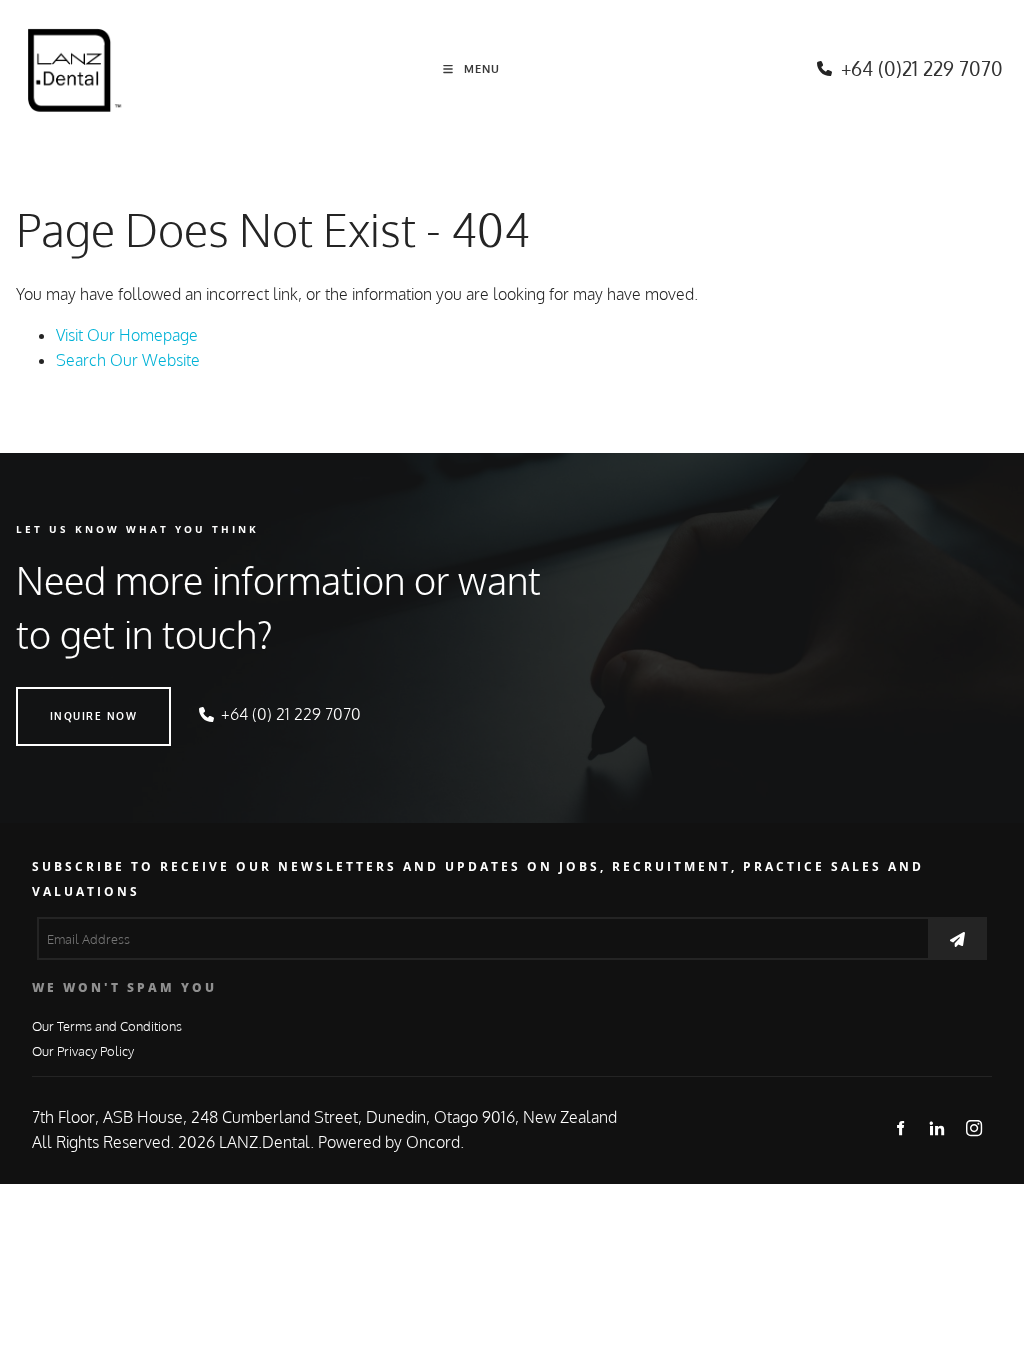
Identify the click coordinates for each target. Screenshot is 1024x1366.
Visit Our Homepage (127, 335)
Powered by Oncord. (391, 1142)
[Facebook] (900, 1127)
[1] (957, 938)
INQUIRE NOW (60, 699)
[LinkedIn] (937, 1127)
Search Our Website (128, 360)
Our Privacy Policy (83, 1050)
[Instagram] (974, 1127)
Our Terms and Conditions (107, 1025)
